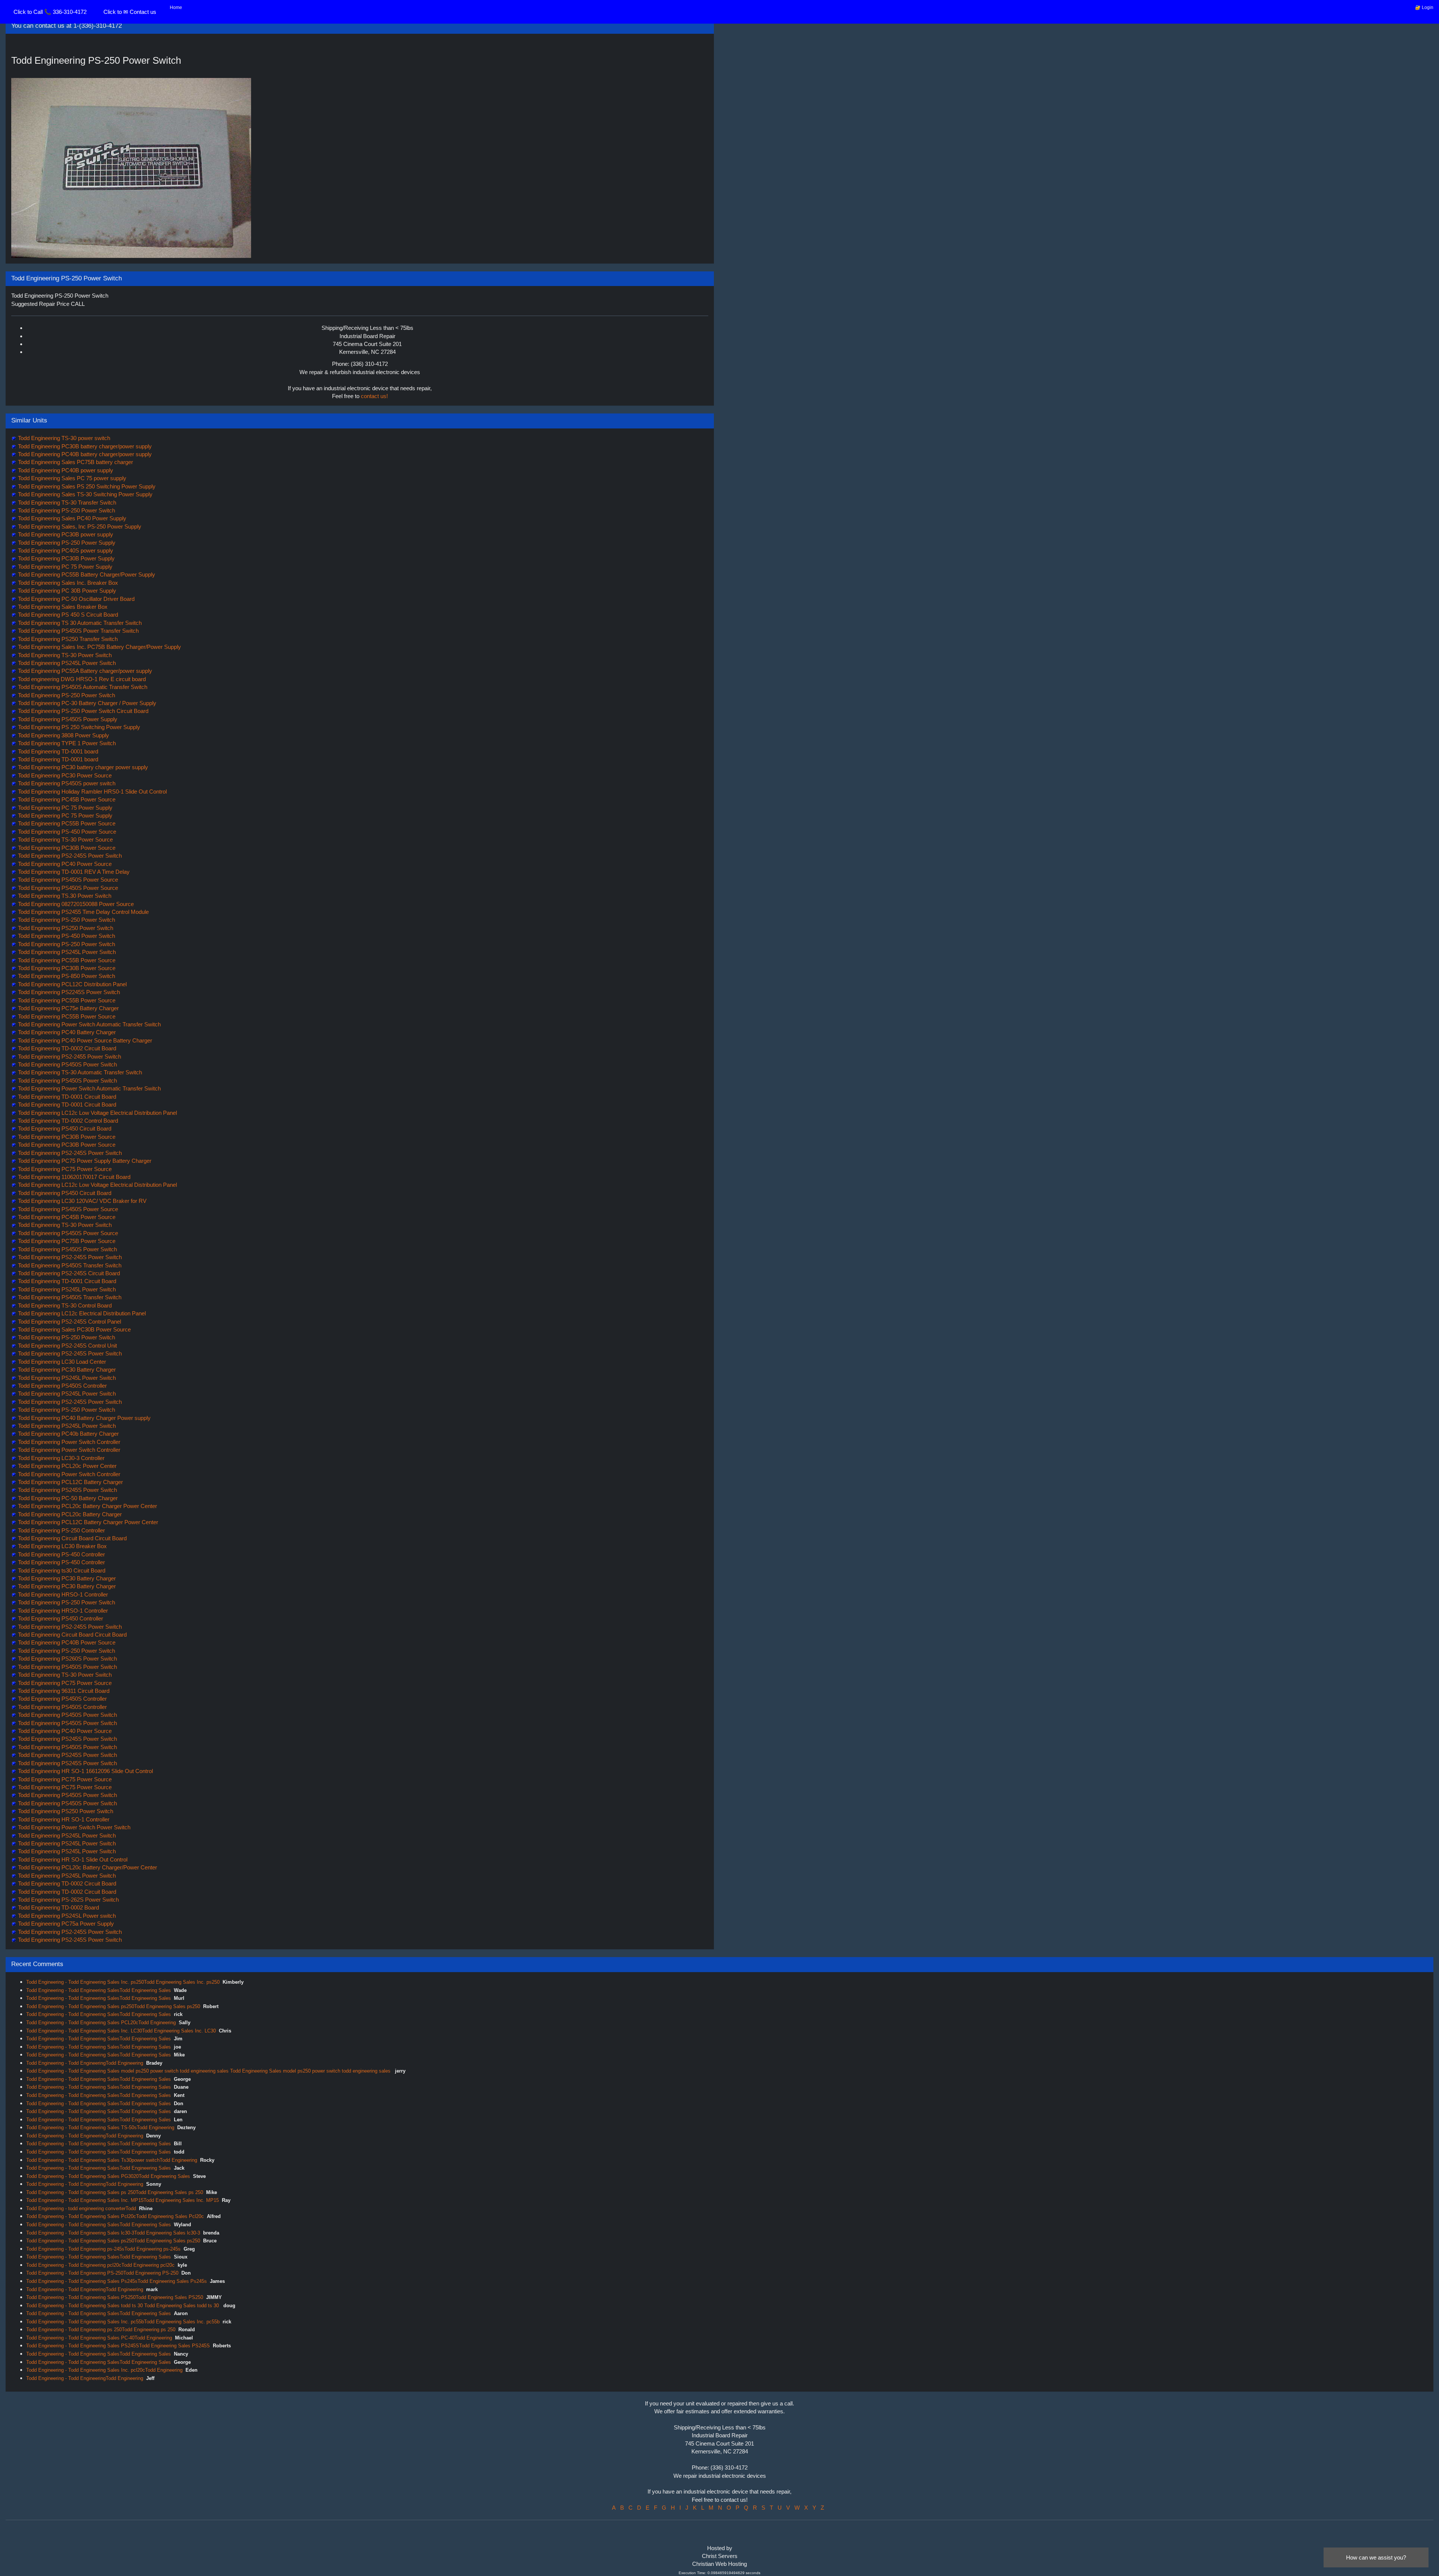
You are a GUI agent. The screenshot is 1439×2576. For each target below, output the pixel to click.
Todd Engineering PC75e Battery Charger (68, 1008)
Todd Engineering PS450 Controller (60, 1618)
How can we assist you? (1376, 2557)
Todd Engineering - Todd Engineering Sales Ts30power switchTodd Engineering (112, 2160)
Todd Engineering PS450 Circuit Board (64, 1128)
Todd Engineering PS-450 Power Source (66, 832)
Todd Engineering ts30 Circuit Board (61, 1570)
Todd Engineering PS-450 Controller (61, 1554)
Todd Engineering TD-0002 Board (58, 1907)
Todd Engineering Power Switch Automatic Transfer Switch (89, 1024)
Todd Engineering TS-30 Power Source (65, 839)
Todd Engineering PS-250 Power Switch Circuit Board (82, 711)
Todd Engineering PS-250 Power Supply (66, 543)
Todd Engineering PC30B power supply (65, 534)
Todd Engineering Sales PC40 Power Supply (71, 518)
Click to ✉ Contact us (130, 12)
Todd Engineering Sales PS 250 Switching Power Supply (86, 486)
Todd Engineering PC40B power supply (65, 470)
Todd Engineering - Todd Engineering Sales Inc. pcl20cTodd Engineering (104, 2370)
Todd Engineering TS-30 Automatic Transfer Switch (79, 1072)
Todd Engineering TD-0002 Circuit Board (66, 1048)
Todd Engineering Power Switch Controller (68, 1442)
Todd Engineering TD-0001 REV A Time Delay (73, 872)
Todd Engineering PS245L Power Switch (66, 663)
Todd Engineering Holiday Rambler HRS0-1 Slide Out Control (92, 792)
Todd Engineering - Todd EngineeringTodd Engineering (85, 2063)
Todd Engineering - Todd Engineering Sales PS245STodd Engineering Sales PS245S (118, 2346)
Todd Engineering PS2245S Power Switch (68, 992)
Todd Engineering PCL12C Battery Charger (70, 1482)
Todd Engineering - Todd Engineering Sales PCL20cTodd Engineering (101, 2023)
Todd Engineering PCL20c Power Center (67, 1466)
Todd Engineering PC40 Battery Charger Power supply (84, 1418)
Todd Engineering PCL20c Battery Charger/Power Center (87, 1867)
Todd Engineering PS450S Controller (62, 1386)
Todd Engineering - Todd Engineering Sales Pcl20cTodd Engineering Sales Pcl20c (115, 2216)
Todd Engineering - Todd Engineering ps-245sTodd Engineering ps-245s (103, 2249)
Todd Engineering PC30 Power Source (64, 775)
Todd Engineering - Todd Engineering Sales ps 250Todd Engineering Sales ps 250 (115, 2192)
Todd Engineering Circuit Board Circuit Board (72, 1538)
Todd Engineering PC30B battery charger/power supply (84, 446)
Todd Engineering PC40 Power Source (64, 864)
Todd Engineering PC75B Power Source (66, 1241)
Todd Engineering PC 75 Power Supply (64, 567)
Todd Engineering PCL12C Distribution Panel (72, 984)
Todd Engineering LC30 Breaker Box (62, 1546)
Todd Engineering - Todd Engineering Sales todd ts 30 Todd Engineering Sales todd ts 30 (123, 2306)
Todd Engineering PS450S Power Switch (67, 1064)
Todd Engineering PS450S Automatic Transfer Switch (82, 687)
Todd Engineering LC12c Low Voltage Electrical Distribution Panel (97, 1113)
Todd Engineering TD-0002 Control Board (67, 1121)
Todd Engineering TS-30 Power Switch (64, 655)
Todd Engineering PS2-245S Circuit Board (68, 1273)
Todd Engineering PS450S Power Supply (67, 719)
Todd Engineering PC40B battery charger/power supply (84, 454)
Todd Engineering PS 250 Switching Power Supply (78, 727)
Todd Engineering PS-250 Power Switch (66, 510)
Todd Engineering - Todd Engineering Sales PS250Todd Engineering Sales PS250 (115, 2297)
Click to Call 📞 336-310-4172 (50, 12)
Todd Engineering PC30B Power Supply (66, 558)
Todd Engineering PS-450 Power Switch (66, 936)
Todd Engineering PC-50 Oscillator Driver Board (76, 599)
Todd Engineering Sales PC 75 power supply (71, 478)
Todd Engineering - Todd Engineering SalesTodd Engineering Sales (99, 1990)
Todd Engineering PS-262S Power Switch (68, 1900)
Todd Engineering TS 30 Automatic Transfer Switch (79, 623)
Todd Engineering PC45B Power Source (66, 799)
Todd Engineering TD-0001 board (57, 751)
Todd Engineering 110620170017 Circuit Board (73, 1177)
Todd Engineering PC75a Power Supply (65, 1924)
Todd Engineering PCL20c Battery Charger (69, 1514)
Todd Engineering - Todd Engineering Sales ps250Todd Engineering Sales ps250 (113, 2006)
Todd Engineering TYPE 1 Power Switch (66, 743)
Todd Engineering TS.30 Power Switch (64, 896)
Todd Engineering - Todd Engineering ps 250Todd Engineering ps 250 (101, 2330)
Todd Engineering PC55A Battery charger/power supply (84, 671)
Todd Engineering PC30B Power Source (66, 848)
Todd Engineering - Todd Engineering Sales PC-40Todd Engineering (99, 2338)
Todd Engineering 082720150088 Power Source (75, 904)
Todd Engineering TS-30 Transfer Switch (66, 502)
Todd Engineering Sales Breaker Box (62, 607)
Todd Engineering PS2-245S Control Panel (69, 1322)
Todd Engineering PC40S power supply (65, 550)
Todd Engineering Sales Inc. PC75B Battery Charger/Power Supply (99, 647)
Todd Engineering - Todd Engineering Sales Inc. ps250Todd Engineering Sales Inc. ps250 (123, 1982)
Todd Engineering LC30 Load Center (61, 1362)
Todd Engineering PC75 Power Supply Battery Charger (84, 1161)
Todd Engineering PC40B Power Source (66, 1642)
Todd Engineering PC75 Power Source (64, 1169)
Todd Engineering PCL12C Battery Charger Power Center (87, 1522)
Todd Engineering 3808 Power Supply (63, 735)
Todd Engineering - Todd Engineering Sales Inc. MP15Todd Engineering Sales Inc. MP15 (123, 2200)
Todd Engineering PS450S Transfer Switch (69, 1265)
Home (176, 7)
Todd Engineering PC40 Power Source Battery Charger (84, 1040)
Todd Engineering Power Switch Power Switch (73, 1827)
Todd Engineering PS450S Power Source (67, 880)
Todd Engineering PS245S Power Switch (67, 1490)
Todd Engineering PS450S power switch (66, 783)
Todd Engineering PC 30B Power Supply (66, 591)
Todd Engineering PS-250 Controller (61, 1530)
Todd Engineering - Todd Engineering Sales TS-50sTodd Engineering (100, 2127)
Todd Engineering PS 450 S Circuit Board (67, 615)
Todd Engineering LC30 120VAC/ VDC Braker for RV (82, 1201)
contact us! (374, 396)
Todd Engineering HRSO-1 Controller (62, 1594)
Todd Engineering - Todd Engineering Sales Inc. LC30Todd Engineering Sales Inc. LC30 (121, 2031)
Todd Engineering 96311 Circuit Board (63, 1691)
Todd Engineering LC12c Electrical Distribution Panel (81, 1313)
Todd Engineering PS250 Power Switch (65, 928)
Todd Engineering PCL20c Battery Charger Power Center (87, 1506)
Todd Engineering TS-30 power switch (63, 438)
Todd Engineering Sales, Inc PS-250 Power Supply (79, 526)
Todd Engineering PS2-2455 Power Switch (69, 1057)
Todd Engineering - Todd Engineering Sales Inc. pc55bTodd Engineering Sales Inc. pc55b (123, 2322)
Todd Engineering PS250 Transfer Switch (67, 639)
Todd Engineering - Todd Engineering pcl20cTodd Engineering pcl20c (100, 2265)
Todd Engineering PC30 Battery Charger (66, 1370)
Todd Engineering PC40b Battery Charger (68, 1434)
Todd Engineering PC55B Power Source (66, 823)
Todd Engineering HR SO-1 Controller (63, 1819)
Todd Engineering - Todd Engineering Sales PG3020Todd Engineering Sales (108, 2176)
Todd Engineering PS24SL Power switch (66, 1916)
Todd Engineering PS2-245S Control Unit (67, 1346)
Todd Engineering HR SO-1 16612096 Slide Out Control (85, 1771)
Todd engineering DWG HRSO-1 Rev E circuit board (81, 679)
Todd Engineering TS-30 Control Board (64, 1305)
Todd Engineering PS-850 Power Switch (66, 976)
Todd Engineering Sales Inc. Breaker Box (67, 583)
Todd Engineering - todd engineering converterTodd (81, 2208)
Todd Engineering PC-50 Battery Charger (67, 1498)
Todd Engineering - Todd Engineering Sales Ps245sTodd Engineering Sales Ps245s (117, 2281)
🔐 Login (1424, 7)
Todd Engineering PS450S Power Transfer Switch (78, 631)
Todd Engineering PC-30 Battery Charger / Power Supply (86, 703)
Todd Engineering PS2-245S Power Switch (69, 856)
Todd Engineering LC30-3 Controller (61, 1458)
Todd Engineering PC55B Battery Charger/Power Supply (86, 574)
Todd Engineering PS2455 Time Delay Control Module (83, 912)
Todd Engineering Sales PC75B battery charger (75, 462)
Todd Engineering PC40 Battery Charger (66, 1032)
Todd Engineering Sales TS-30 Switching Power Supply (85, 494)
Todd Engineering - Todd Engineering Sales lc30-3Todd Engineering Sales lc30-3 (113, 2233)
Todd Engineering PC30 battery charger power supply (82, 767)
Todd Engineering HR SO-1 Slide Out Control (72, 1859)
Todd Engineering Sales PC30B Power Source (74, 1329)
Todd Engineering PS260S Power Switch (67, 1659)
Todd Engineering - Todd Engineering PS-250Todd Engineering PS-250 (102, 2273)
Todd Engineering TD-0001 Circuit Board (66, 1097)
